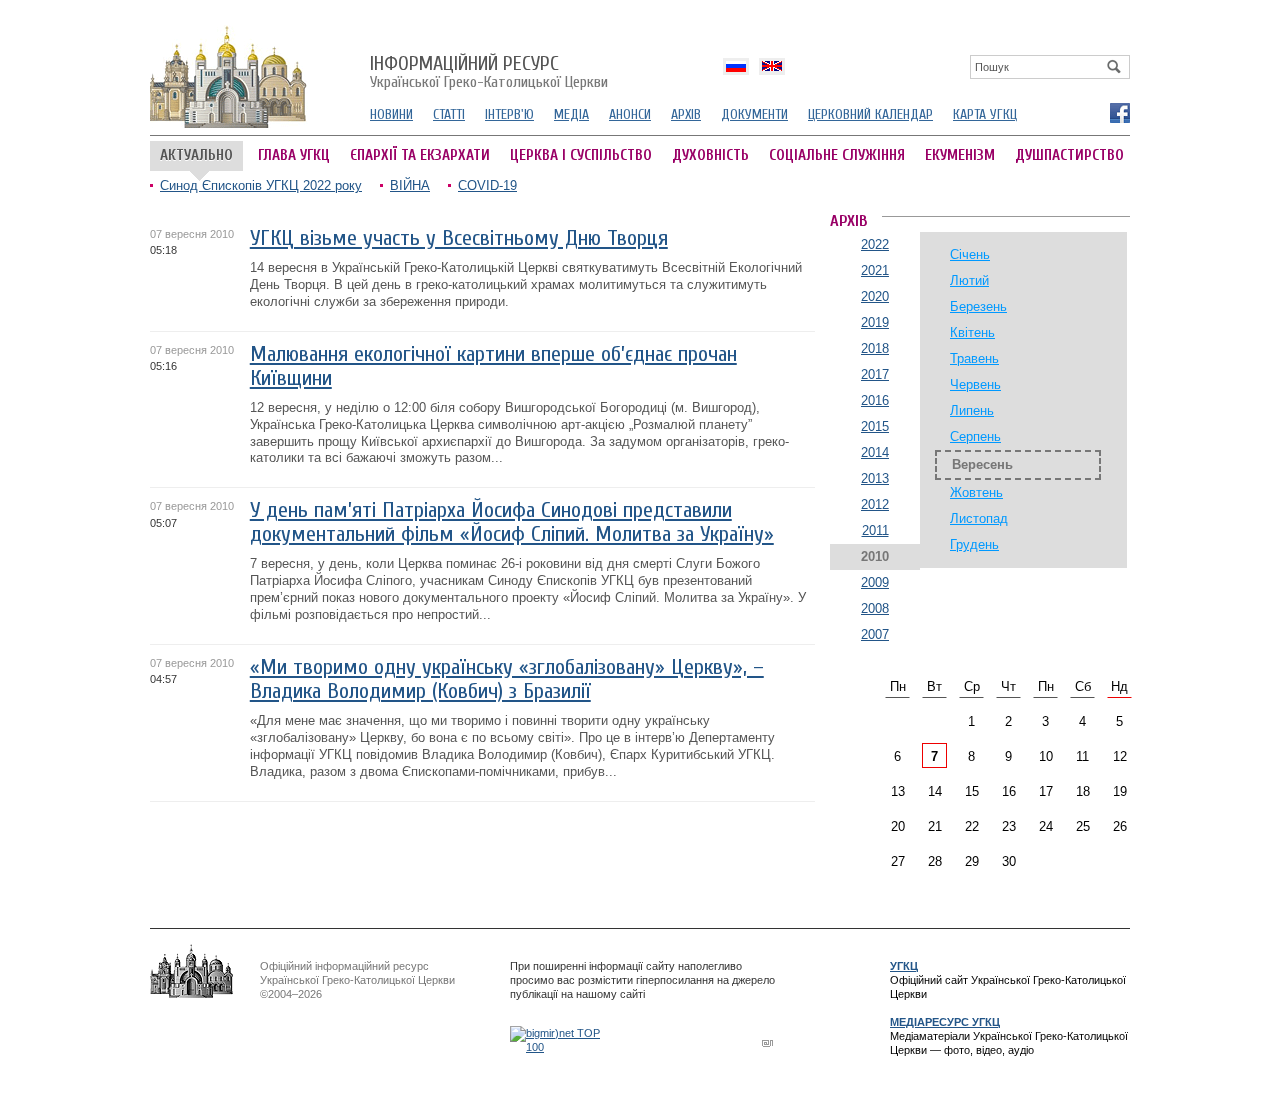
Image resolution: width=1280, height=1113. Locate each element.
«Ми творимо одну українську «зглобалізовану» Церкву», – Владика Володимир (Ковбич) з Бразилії (507, 679)
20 (898, 826)
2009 (875, 582)
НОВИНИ (391, 114)
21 (935, 826)
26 (1120, 826)
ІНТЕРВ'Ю (509, 114)
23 (1009, 826)
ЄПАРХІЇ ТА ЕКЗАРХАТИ (420, 155)
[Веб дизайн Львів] (770, 1042)
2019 (875, 322)
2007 (875, 634)
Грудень (974, 544)
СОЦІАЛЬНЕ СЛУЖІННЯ (837, 155)
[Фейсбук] (1119, 112)
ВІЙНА (410, 185)
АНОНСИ (630, 114)
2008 (875, 608)
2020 (875, 296)
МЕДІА (571, 114)
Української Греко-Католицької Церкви (489, 73)
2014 (875, 452)
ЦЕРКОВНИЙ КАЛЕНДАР (870, 114)
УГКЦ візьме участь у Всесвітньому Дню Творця (459, 238)
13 (898, 791)
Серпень (975, 436)
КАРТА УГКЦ (985, 114)
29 (972, 861)
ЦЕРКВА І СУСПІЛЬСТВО (581, 155)
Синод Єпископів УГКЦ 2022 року (261, 185)
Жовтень (976, 492)
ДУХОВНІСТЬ (710, 155)
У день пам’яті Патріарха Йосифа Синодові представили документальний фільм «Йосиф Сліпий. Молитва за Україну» (512, 522)
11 (1082, 756)
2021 (875, 270)
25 (1083, 826)
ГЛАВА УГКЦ (294, 155)
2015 (875, 426)
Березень (978, 306)
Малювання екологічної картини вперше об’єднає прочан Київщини (493, 366)
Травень (974, 358)
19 (1120, 791)
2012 (875, 504)
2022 (875, 244)
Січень (970, 254)
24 (1046, 826)
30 (1009, 861)
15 (972, 791)
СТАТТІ (449, 114)
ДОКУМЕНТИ (754, 114)
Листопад (979, 518)
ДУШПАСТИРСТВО (1069, 155)
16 (1009, 791)
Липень (972, 410)
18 (1083, 791)
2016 (875, 400)
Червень (975, 384)
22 (972, 826)
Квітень (972, 332)
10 (1046, 756)
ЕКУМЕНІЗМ (960, 155)
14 (935, 791)
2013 (875, 478)
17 (1046, 791)
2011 (875, 530)
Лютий (969, 280)
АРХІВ (686, 114)
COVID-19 (487, 185)
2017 (875, 374)
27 (898, 861)
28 (935, 861)
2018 (875, 348)
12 (1120, 756)
